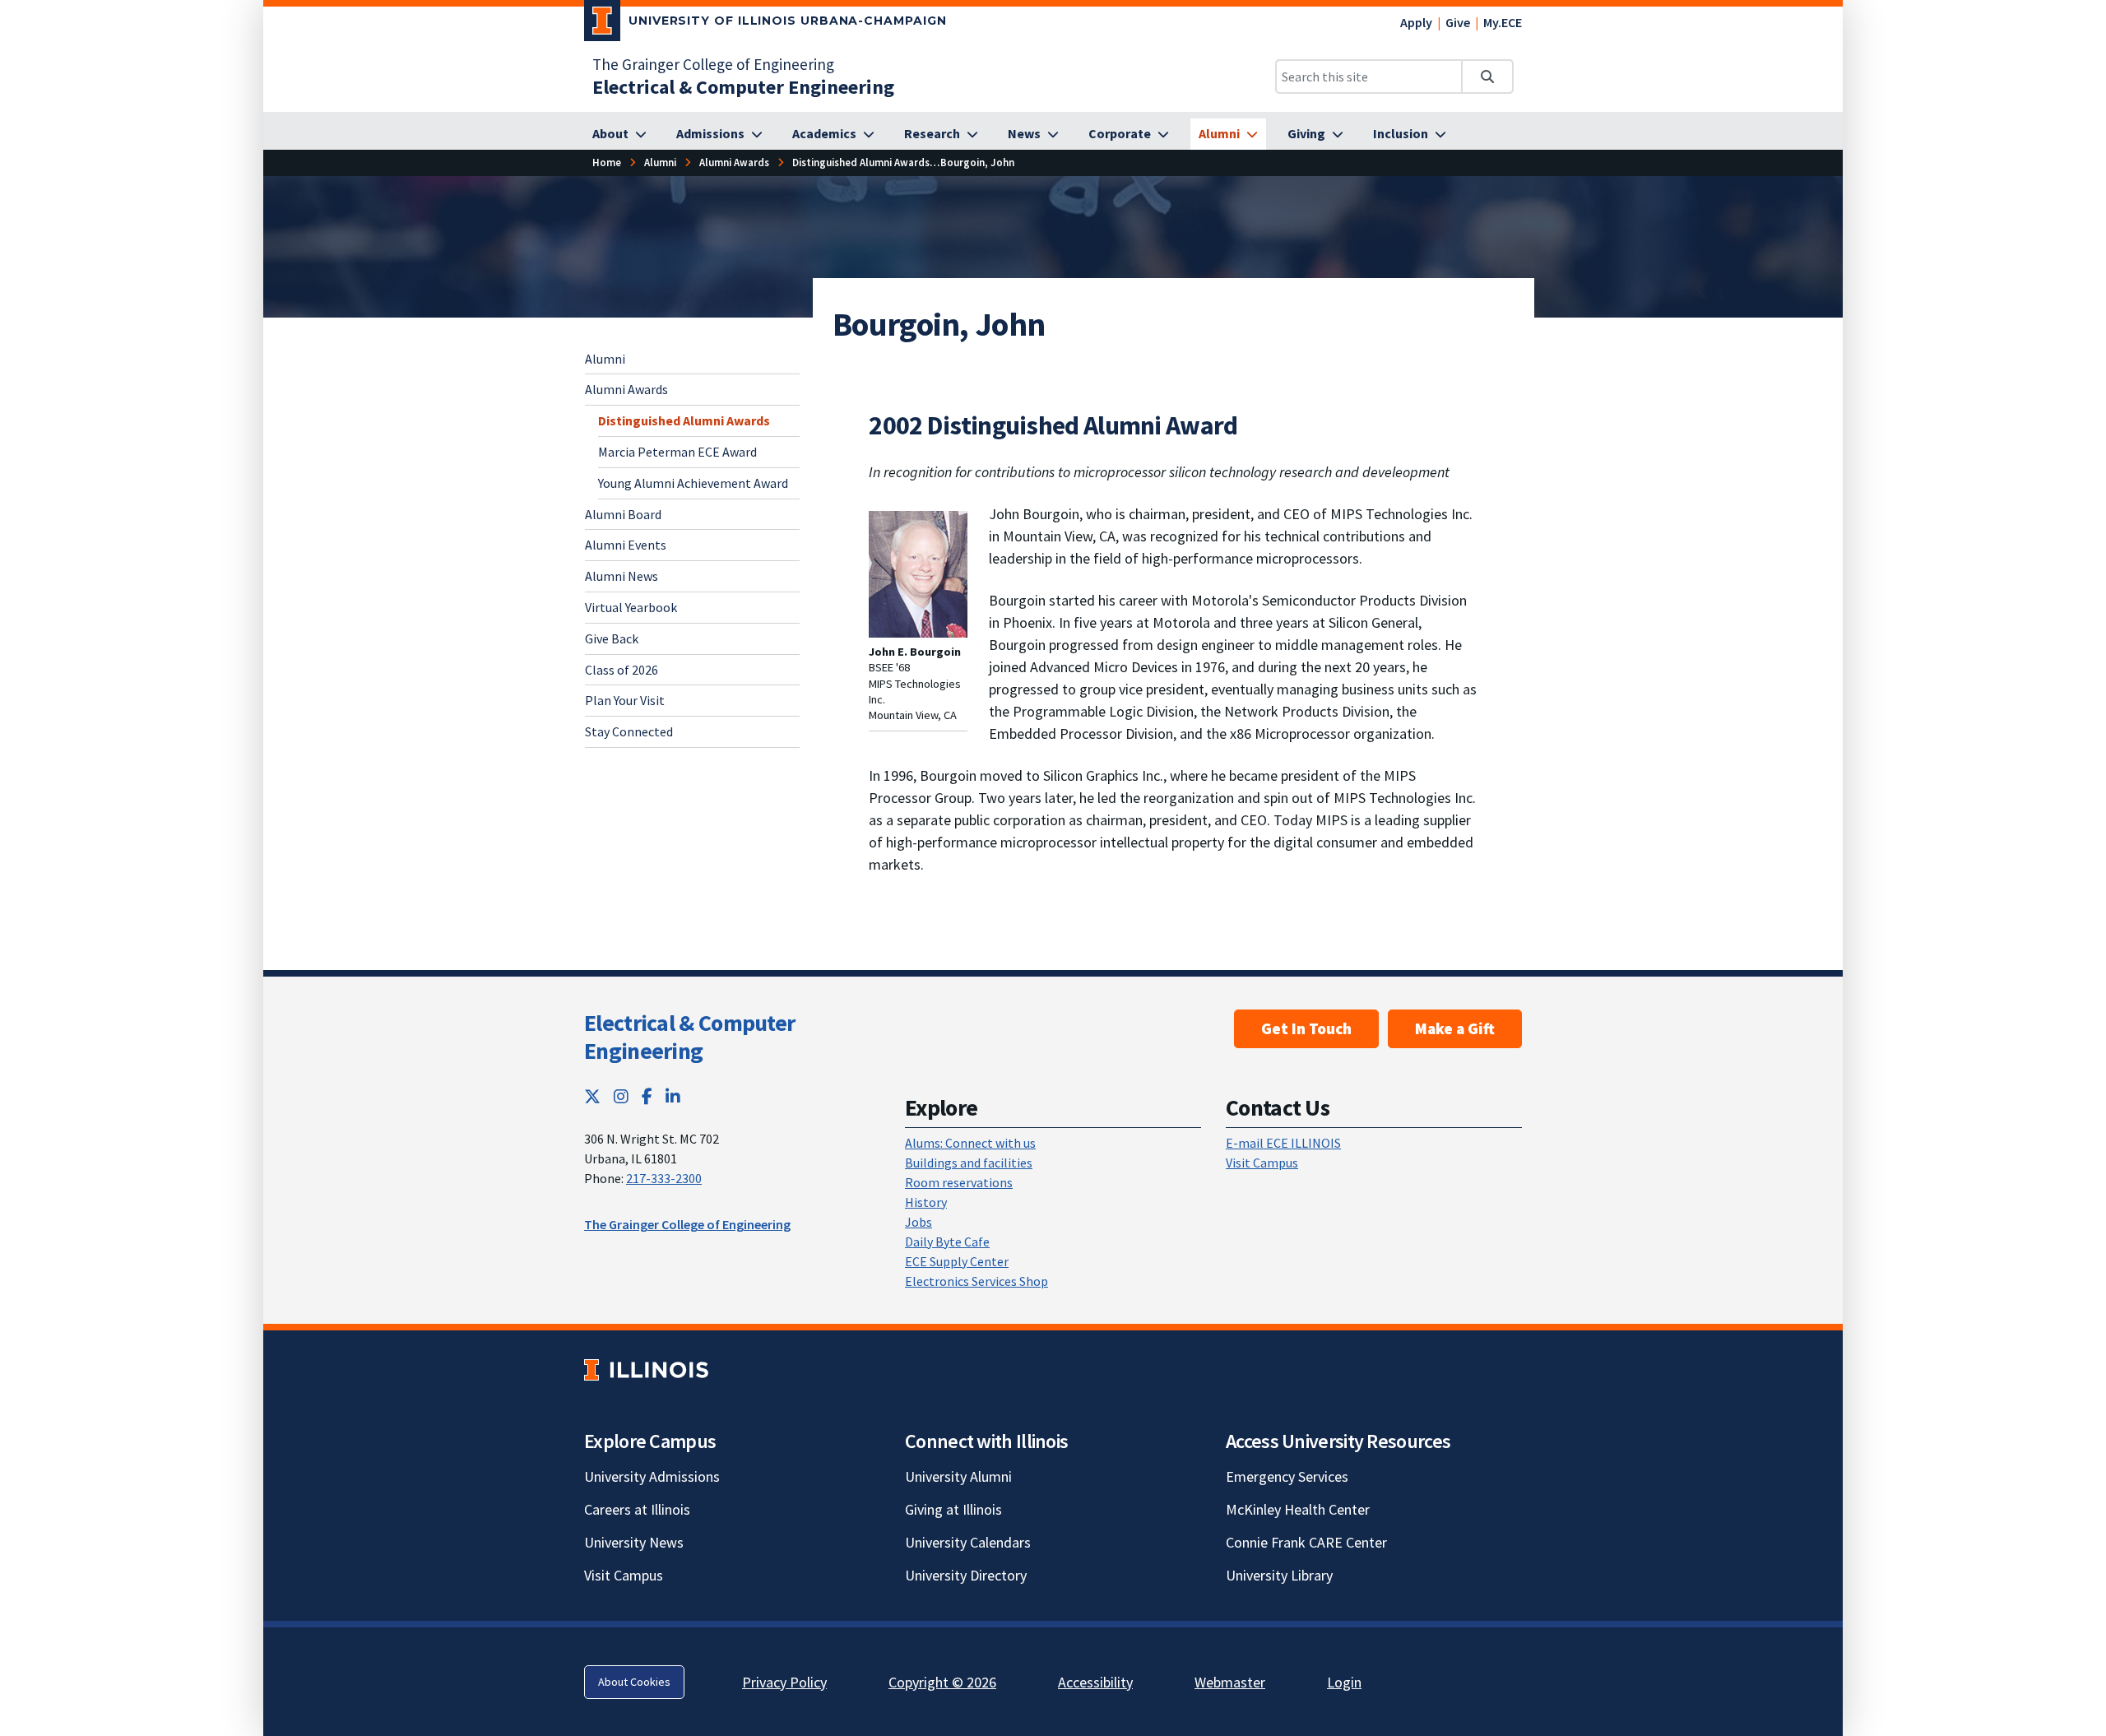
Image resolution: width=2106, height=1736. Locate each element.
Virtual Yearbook (631, 607)
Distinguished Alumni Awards (684, 420)
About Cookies (634, 1682)
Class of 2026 (622, 670)
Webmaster (1230, 1682)
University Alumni (958, 1476)
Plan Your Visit (625, 700)
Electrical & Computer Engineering (689, 1037)
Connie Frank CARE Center (1306, 1542)
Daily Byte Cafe (947, 1242)
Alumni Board (623, 514)
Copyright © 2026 (942, 1682)
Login (1344, 1682)
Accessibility (1095, 1682)
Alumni (605, 359)
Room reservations (959, 1182)
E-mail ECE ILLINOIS (1283, 1143)
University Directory (966, 1575)
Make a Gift (1455, 1028)
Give (1458, 22)
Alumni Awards (626, 389)
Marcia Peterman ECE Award (677, 452)
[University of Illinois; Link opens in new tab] (646, 1370)
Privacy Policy (784, 1682)
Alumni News (622, 576)
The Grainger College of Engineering (713, 64)
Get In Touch (1306, 1028)
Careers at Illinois (637, 1509)
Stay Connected (629, 731)
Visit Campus (1262, 1163)
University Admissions (652, 1476)
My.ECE (1503, 22)
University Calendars (968, 1542)
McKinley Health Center (1298, 1509)
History (926, 1202)
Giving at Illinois (953, 1509)
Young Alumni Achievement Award (693, 483)
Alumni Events (626, 545)
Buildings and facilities (969, 1163)
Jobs (918, 1222)
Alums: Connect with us (970, 1143)
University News (634, 1542)
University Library (1279, 1575)
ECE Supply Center (957, 1261)
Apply (1416, 22)
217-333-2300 (664, 1178)
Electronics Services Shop (976, 1281)
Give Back (612, 638)
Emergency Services (1287, 1476)
